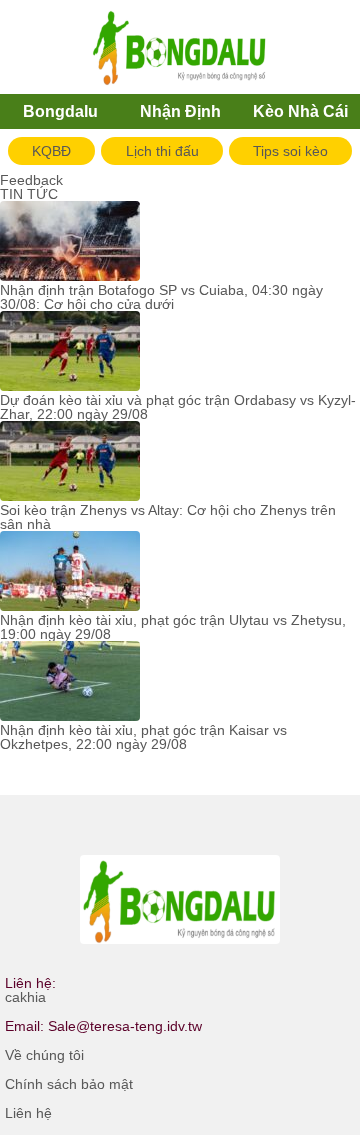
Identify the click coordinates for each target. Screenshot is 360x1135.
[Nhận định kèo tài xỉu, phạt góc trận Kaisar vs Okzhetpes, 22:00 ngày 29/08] (70, 682)
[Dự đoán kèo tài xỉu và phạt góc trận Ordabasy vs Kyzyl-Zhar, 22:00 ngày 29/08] (70, 352)
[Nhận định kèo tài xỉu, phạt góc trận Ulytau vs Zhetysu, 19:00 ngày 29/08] (70, 572)
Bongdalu (60, 111)
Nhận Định (180, 111)
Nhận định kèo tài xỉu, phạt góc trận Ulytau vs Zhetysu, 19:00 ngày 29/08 (173, 627)
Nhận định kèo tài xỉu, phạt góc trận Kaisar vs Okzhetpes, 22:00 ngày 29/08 (143, 737)
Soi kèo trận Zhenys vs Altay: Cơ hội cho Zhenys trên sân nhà (168, 517)
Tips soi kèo (290, 151)
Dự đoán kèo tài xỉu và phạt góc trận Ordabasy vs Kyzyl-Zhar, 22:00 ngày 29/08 (178, 407)
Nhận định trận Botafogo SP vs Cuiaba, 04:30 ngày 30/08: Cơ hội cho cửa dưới (161, 297)
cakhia (25, 997)
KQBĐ (51, 151)
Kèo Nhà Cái (300, 111)
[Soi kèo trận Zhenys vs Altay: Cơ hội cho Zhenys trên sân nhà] (70, 462)
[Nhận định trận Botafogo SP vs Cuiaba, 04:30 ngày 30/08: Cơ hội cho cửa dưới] (70, 242)
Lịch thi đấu (162, 151)
